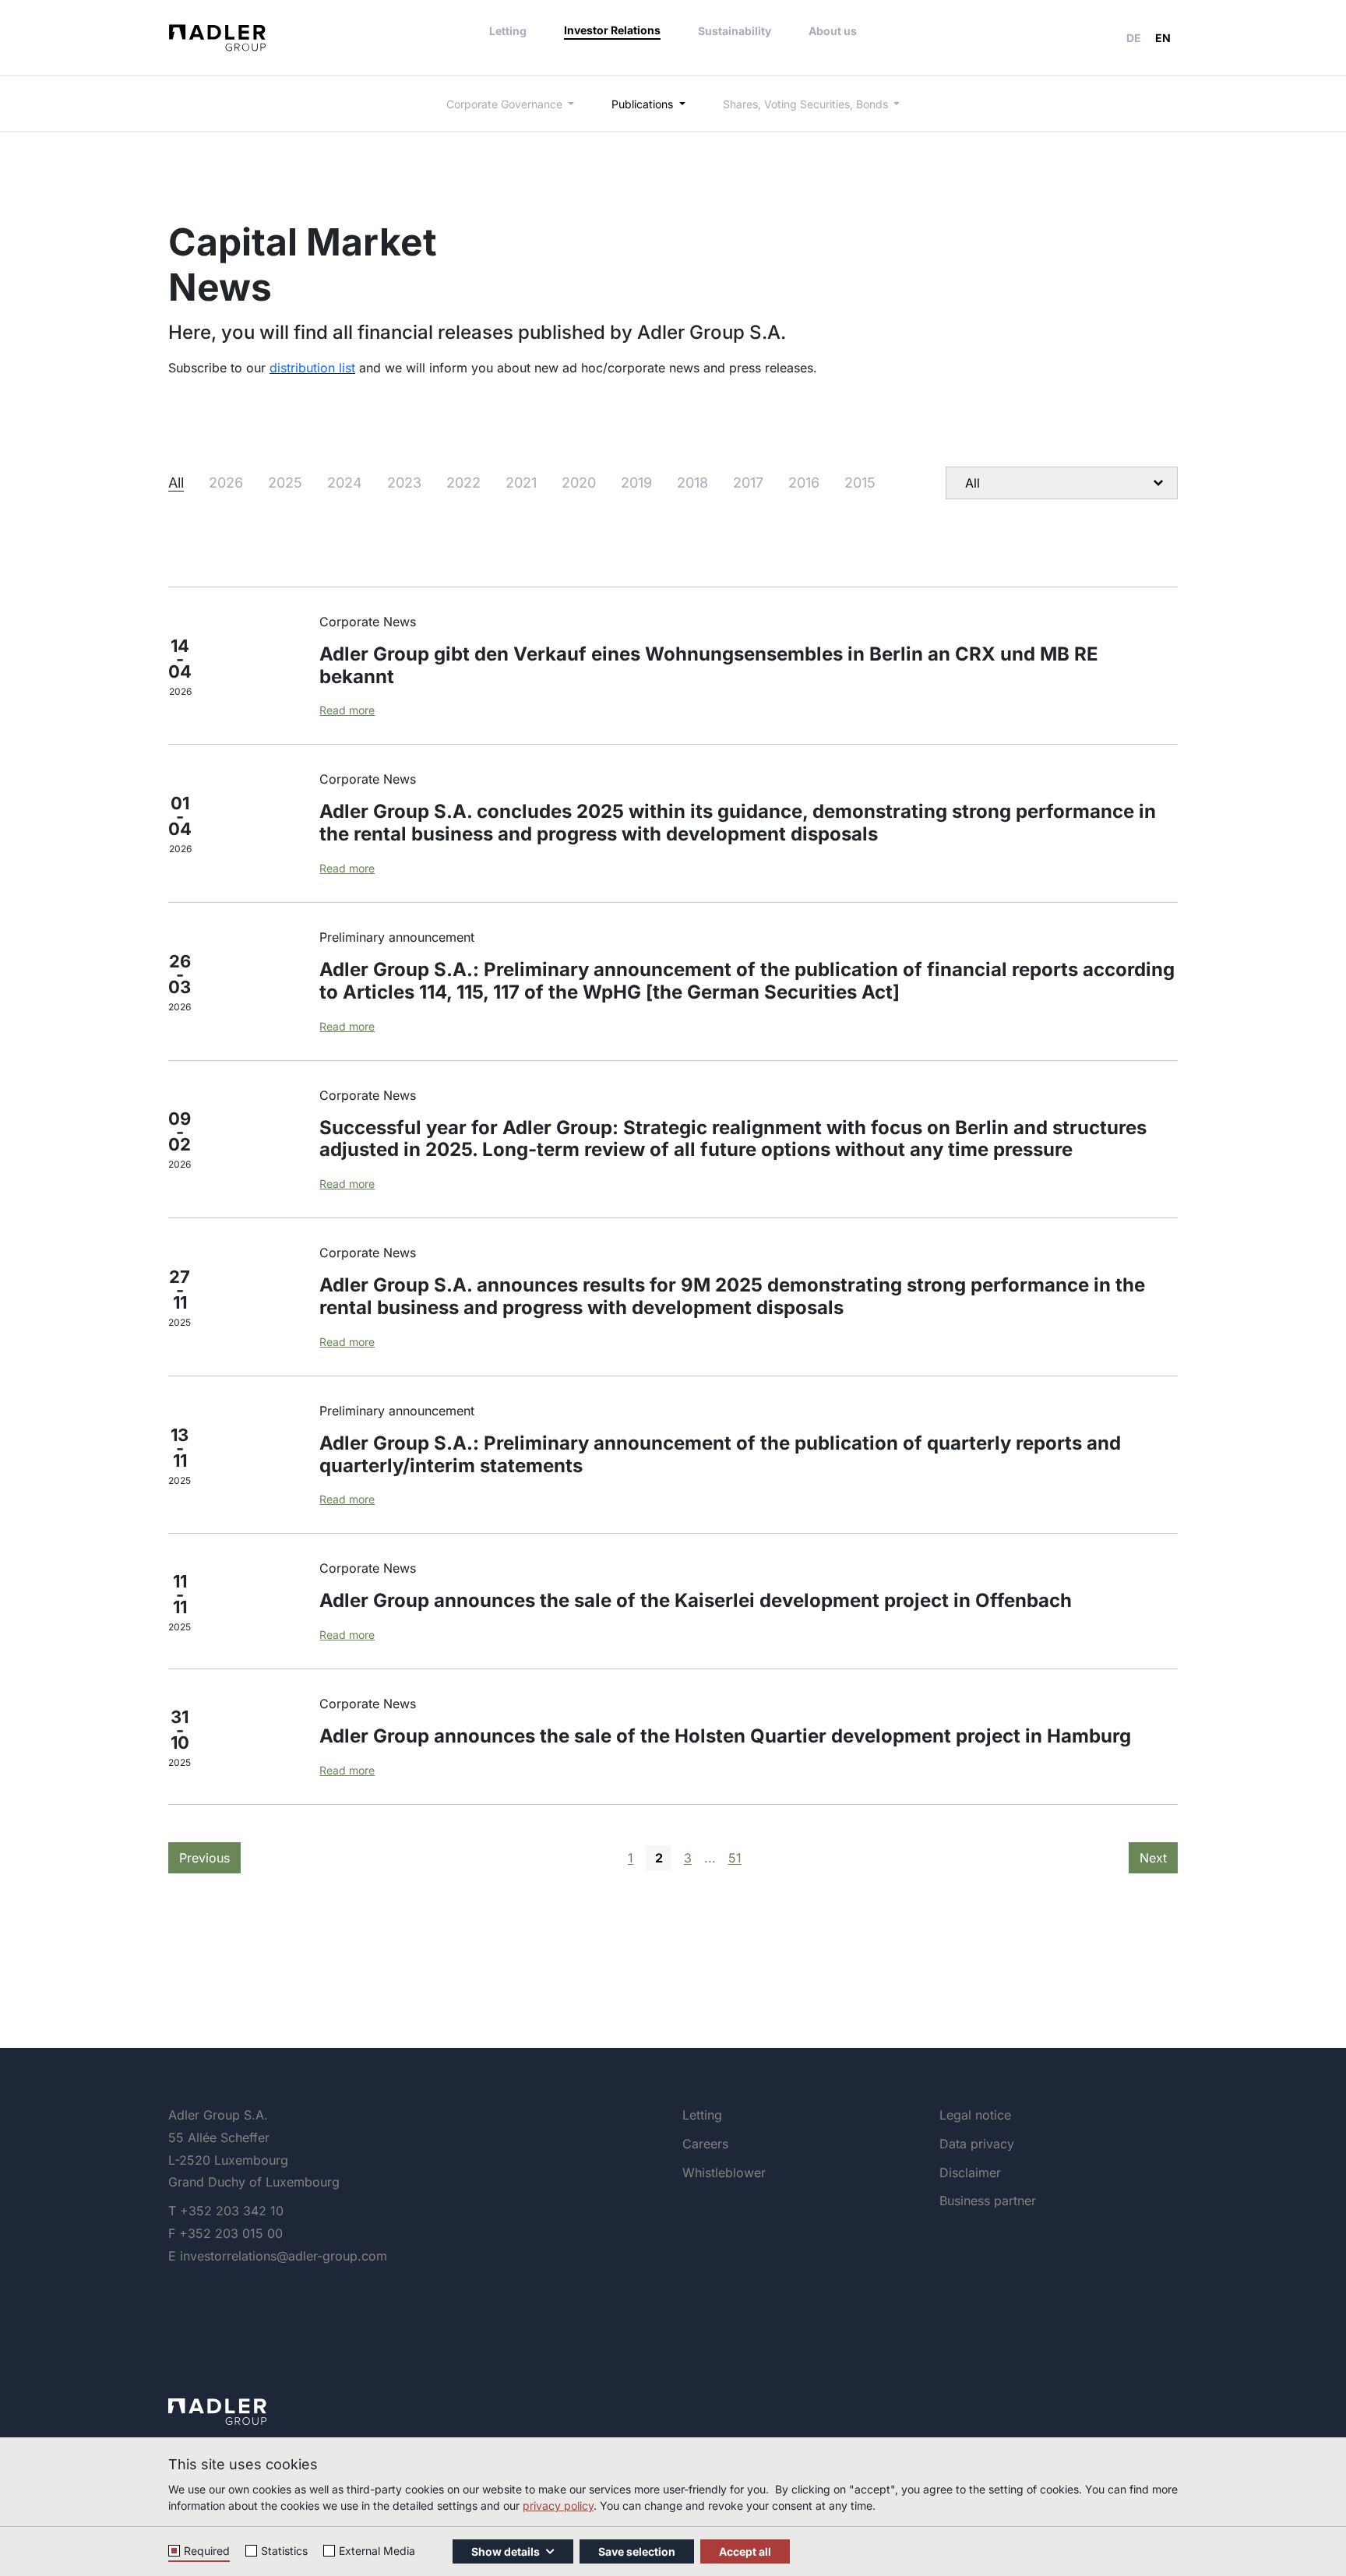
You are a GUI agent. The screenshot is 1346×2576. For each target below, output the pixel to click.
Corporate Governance (506, 104)
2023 (404, 483)
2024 (345, 483)
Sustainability (735, 31)
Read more (347, 710)
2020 (579, 483)
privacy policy (558, 2506)
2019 (636, 483)
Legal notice (975, 2115)
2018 (692, 483)
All (176, 483)
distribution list (312, 368)
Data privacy (977, 2144)
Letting (508, 31)
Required (207, 2551)
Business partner (988, 2201)
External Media (377, 2551)
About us (833, 31)
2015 (860, 483)
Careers (705, 2144)
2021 (521, 483)
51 (735, 1858)
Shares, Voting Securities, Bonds (807, 104)
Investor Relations (612, 30)
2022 (463, 483)
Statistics (284, 2551)
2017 (748, 483)
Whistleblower (724, 2173)
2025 (285, 483)
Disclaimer (970, 2173)
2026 (226, 483)
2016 (804, 483)
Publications (644, 104)
